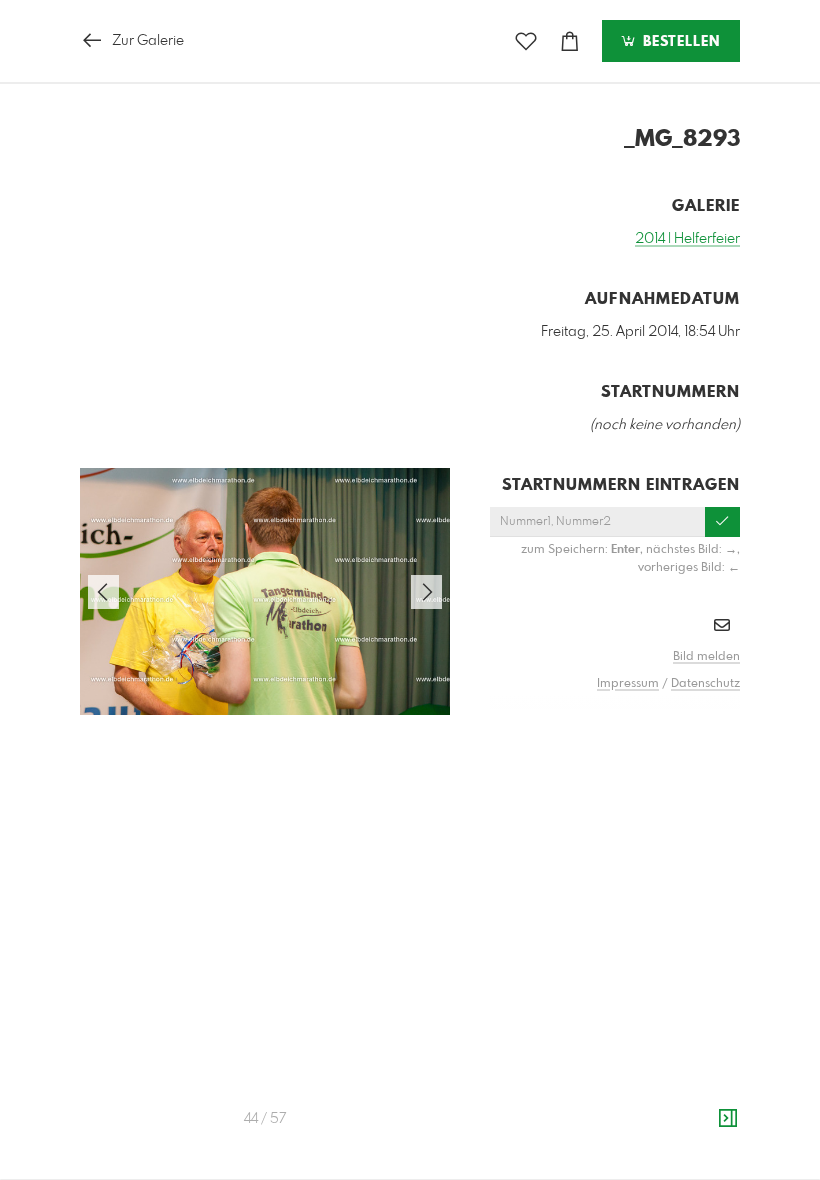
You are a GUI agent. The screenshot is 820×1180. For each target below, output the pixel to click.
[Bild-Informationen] (728, 1119)
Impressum (628, 684)
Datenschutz (705, 684)
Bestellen (679, 42)
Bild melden (706, 657)
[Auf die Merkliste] (526, 41)
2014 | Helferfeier (687, 239)
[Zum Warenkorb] (570, 41)
